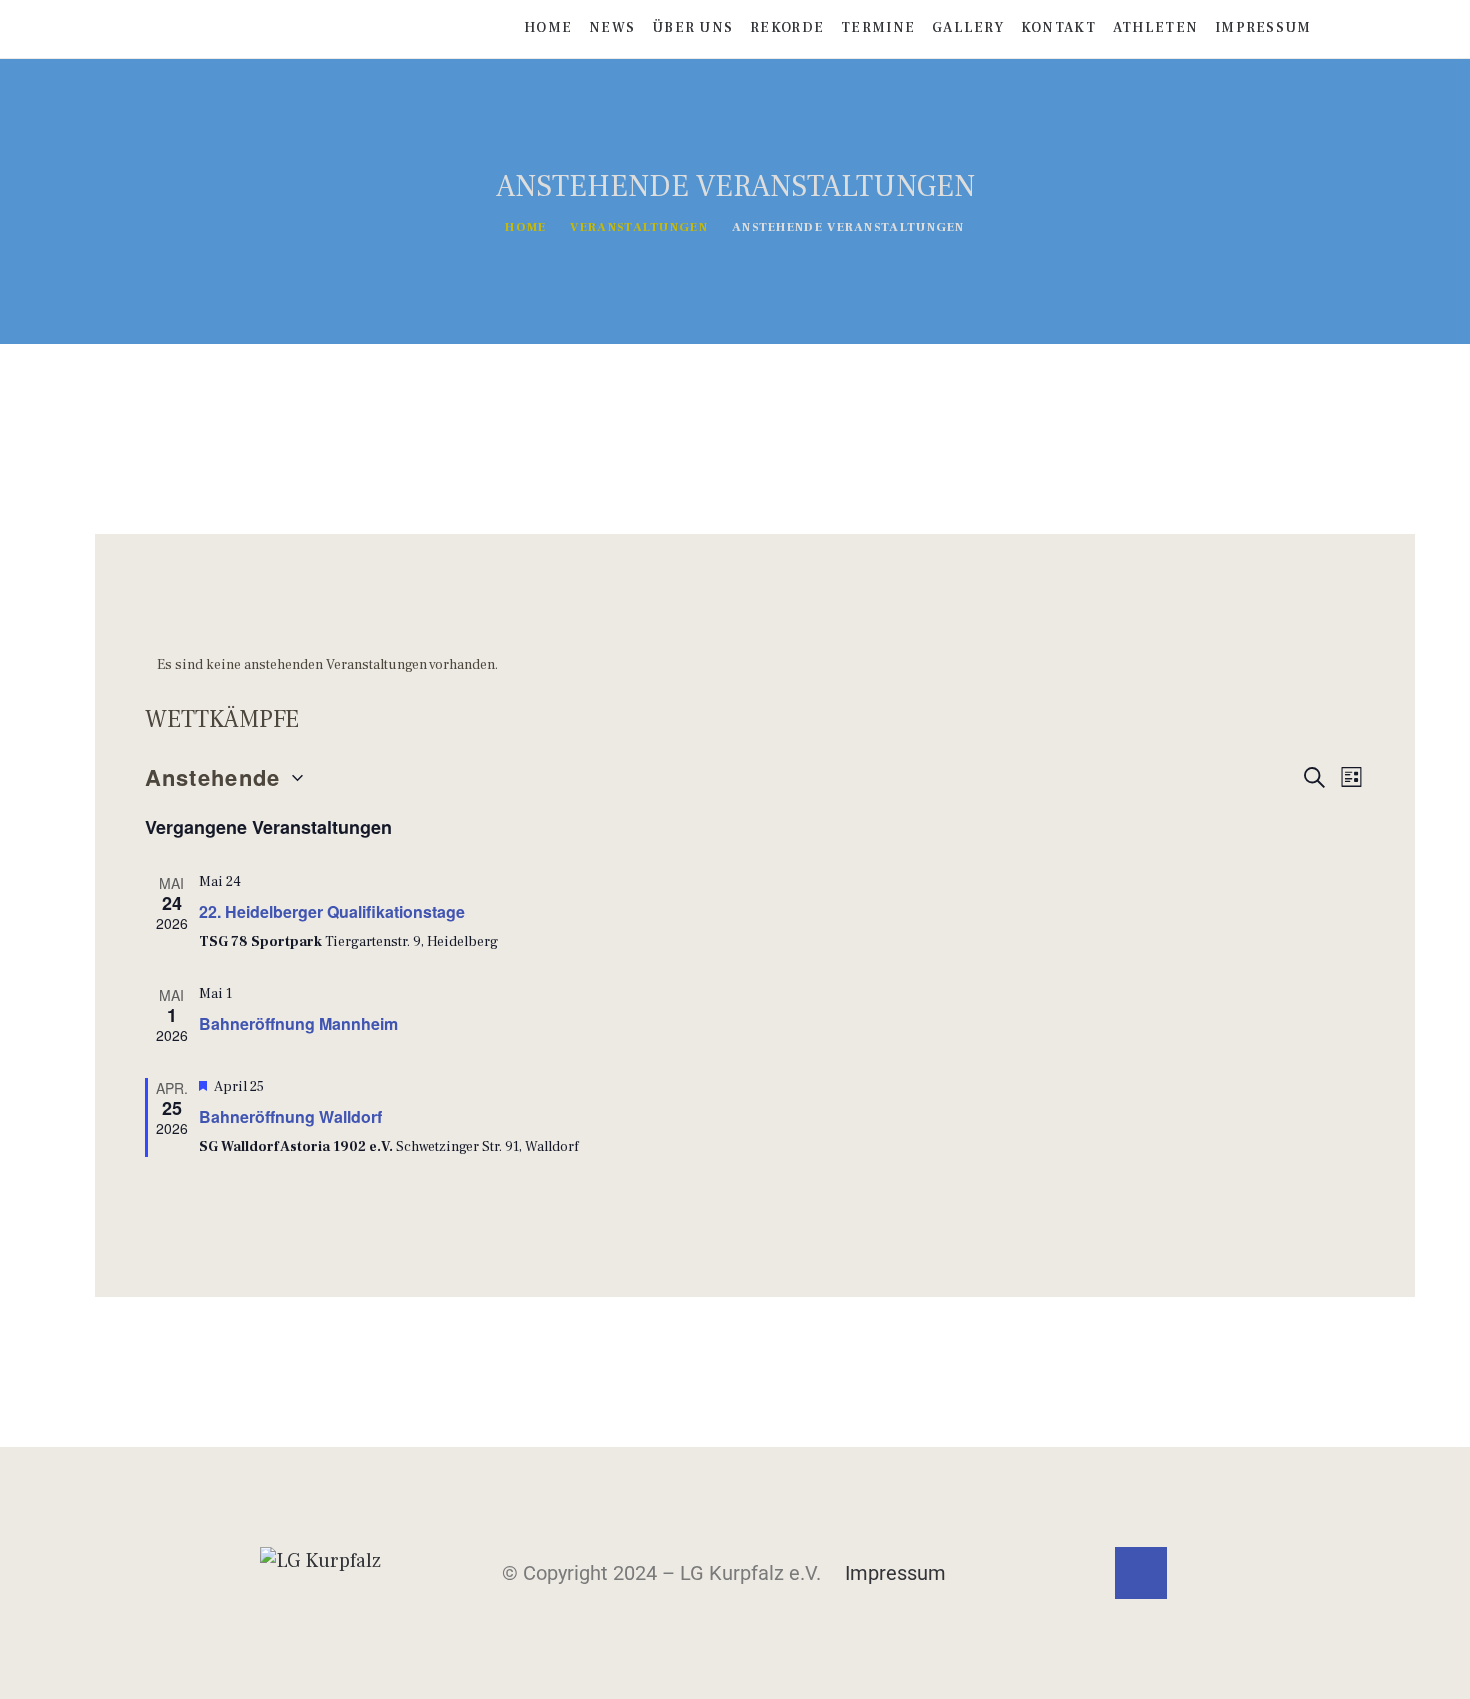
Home (525, 228)
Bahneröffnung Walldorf (290, 1116)
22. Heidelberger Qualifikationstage (332, 911)
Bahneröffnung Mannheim (298, 1023)
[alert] (755, 665)
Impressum (895, 1573)
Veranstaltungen (639, 227)
